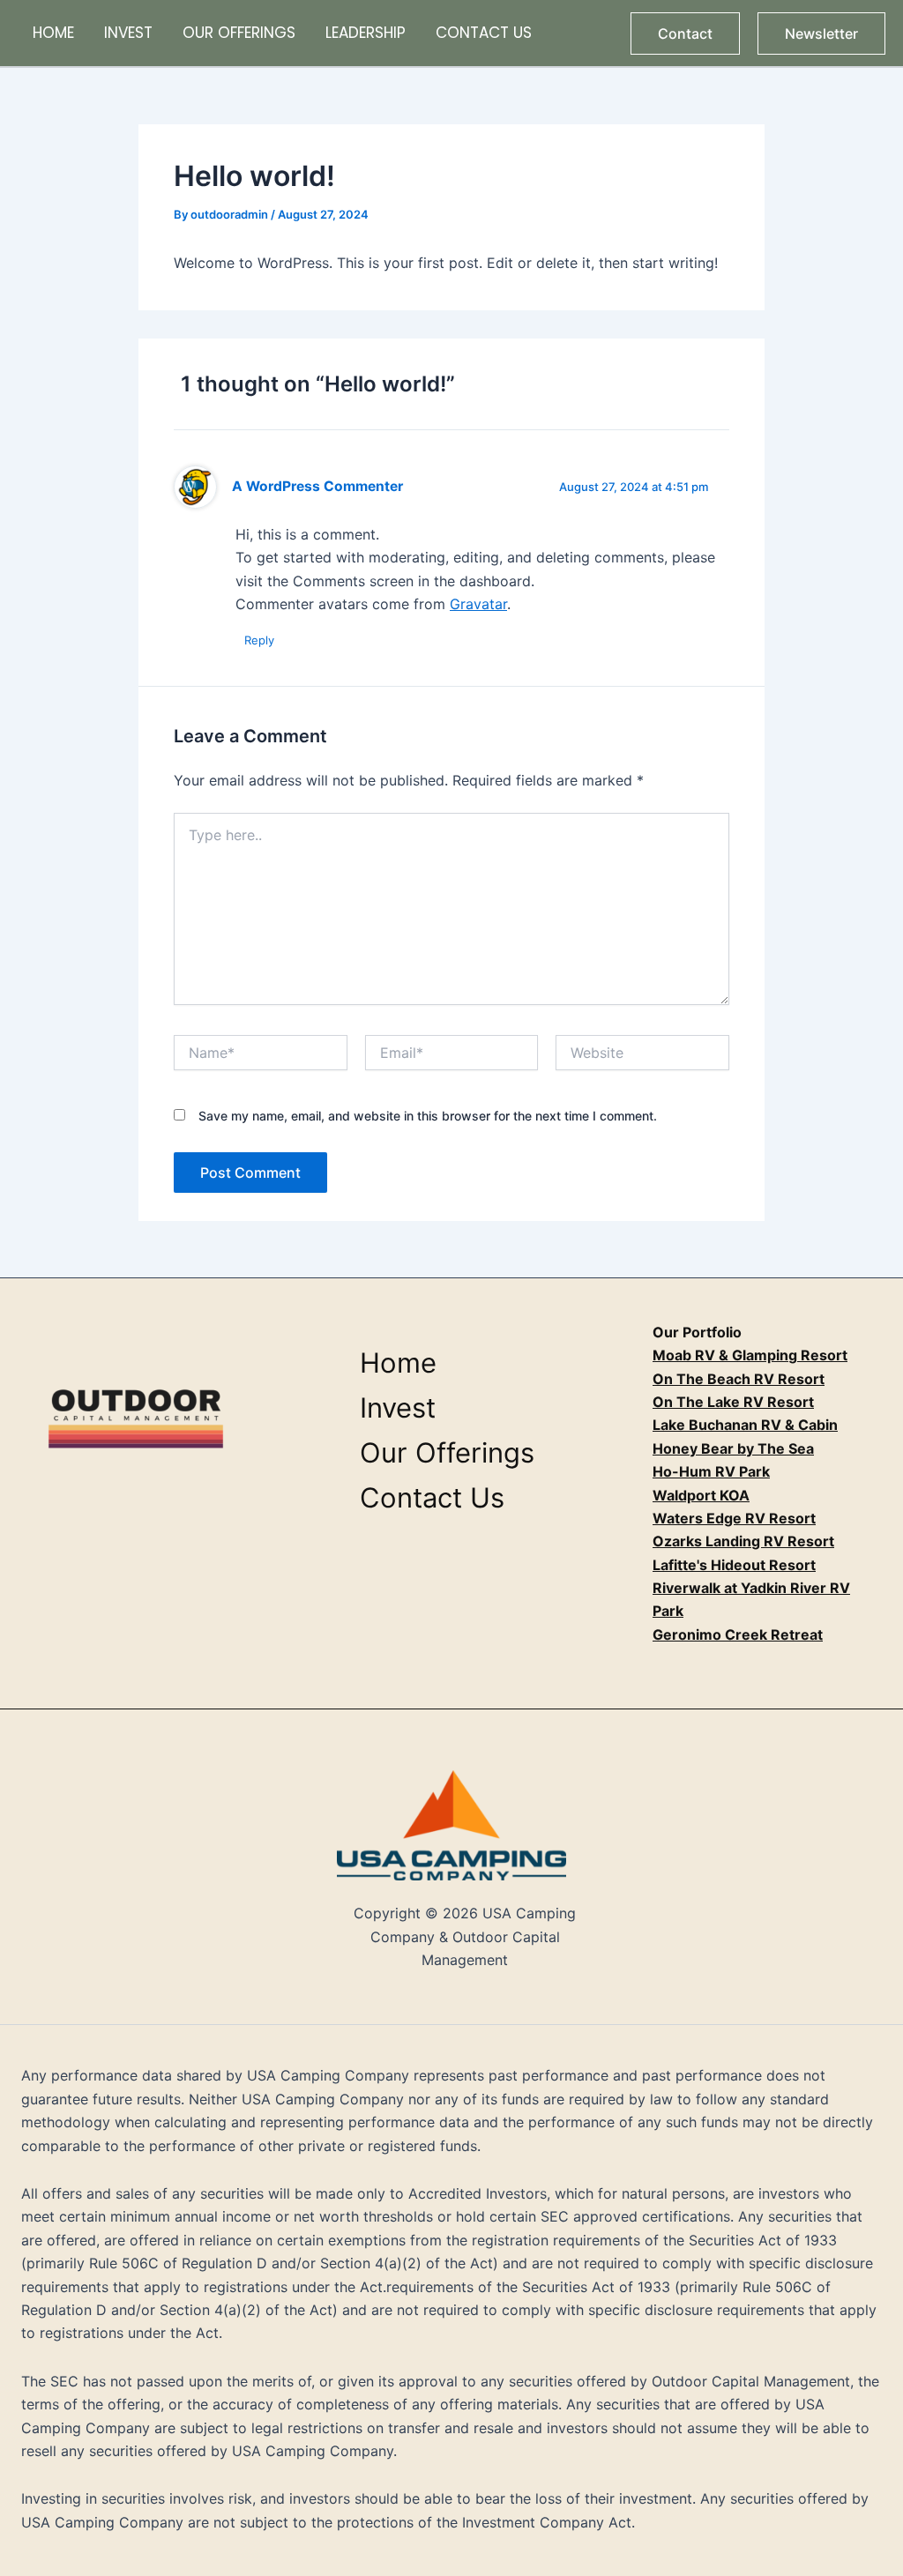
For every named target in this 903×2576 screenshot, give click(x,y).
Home (53, 33)
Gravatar (478, 604)
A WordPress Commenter (317, 486)
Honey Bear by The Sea (733, 1448)
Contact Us (484, 33)
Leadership (366, 33)
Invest (128, 33)
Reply (259, 640)
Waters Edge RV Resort (734, 1518)
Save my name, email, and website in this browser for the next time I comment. (428, 1116)
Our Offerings (239, 33)
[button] (685, 34)
